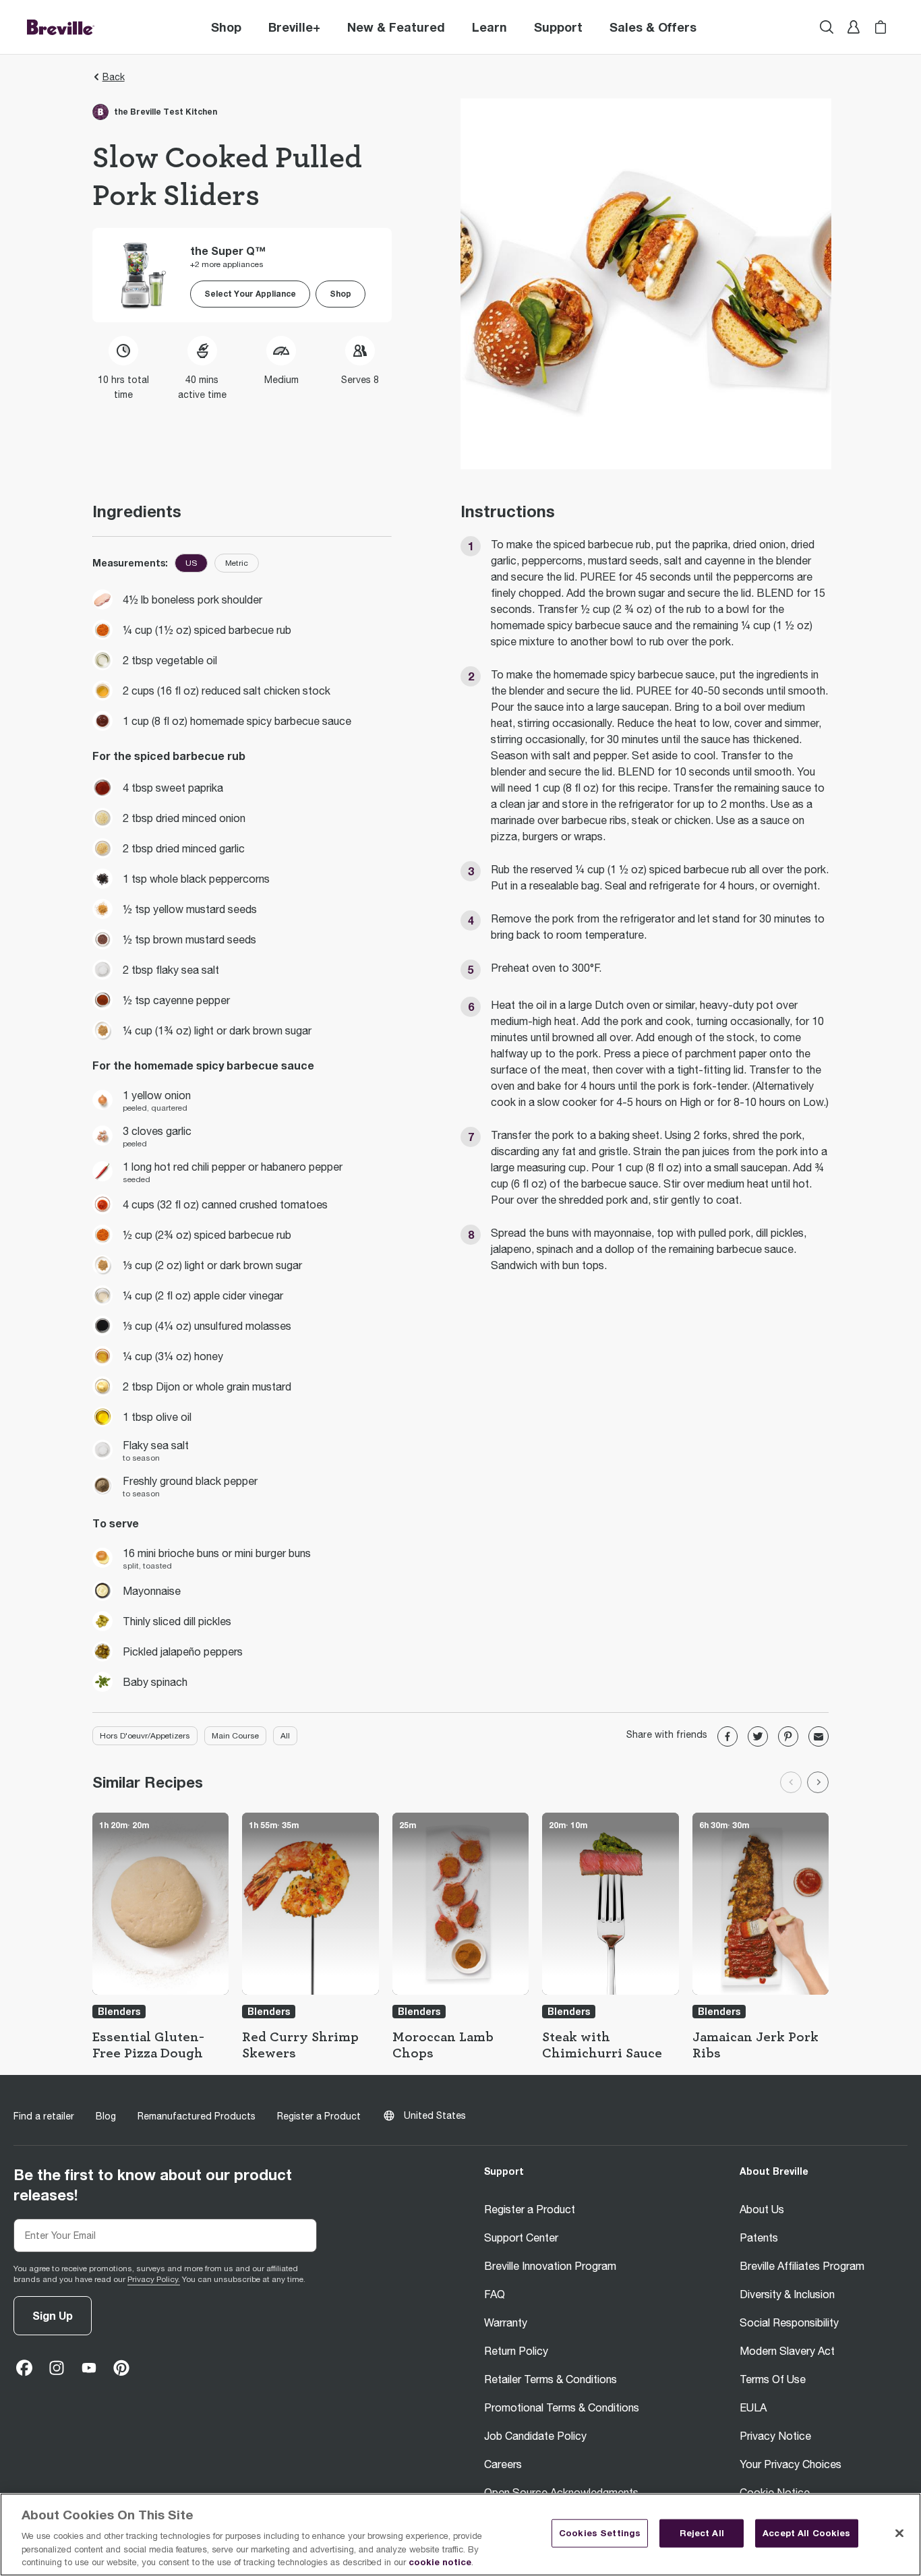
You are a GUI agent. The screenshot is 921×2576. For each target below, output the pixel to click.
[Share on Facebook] (727, 1736)
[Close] (899, 2534)
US (191, 563)
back (114, 77)
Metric (237, 563)
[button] (294, 27)
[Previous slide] (791, 1782)
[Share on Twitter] (758, 1736)
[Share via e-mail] (819, 1736)
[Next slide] (818, 1782)
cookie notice (440, 2562)
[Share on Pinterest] (788, 1736)
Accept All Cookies (806, 2533)
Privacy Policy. (154, 2279)
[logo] (61, 27)
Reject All (702, 2533)
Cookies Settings (600, 2533)
